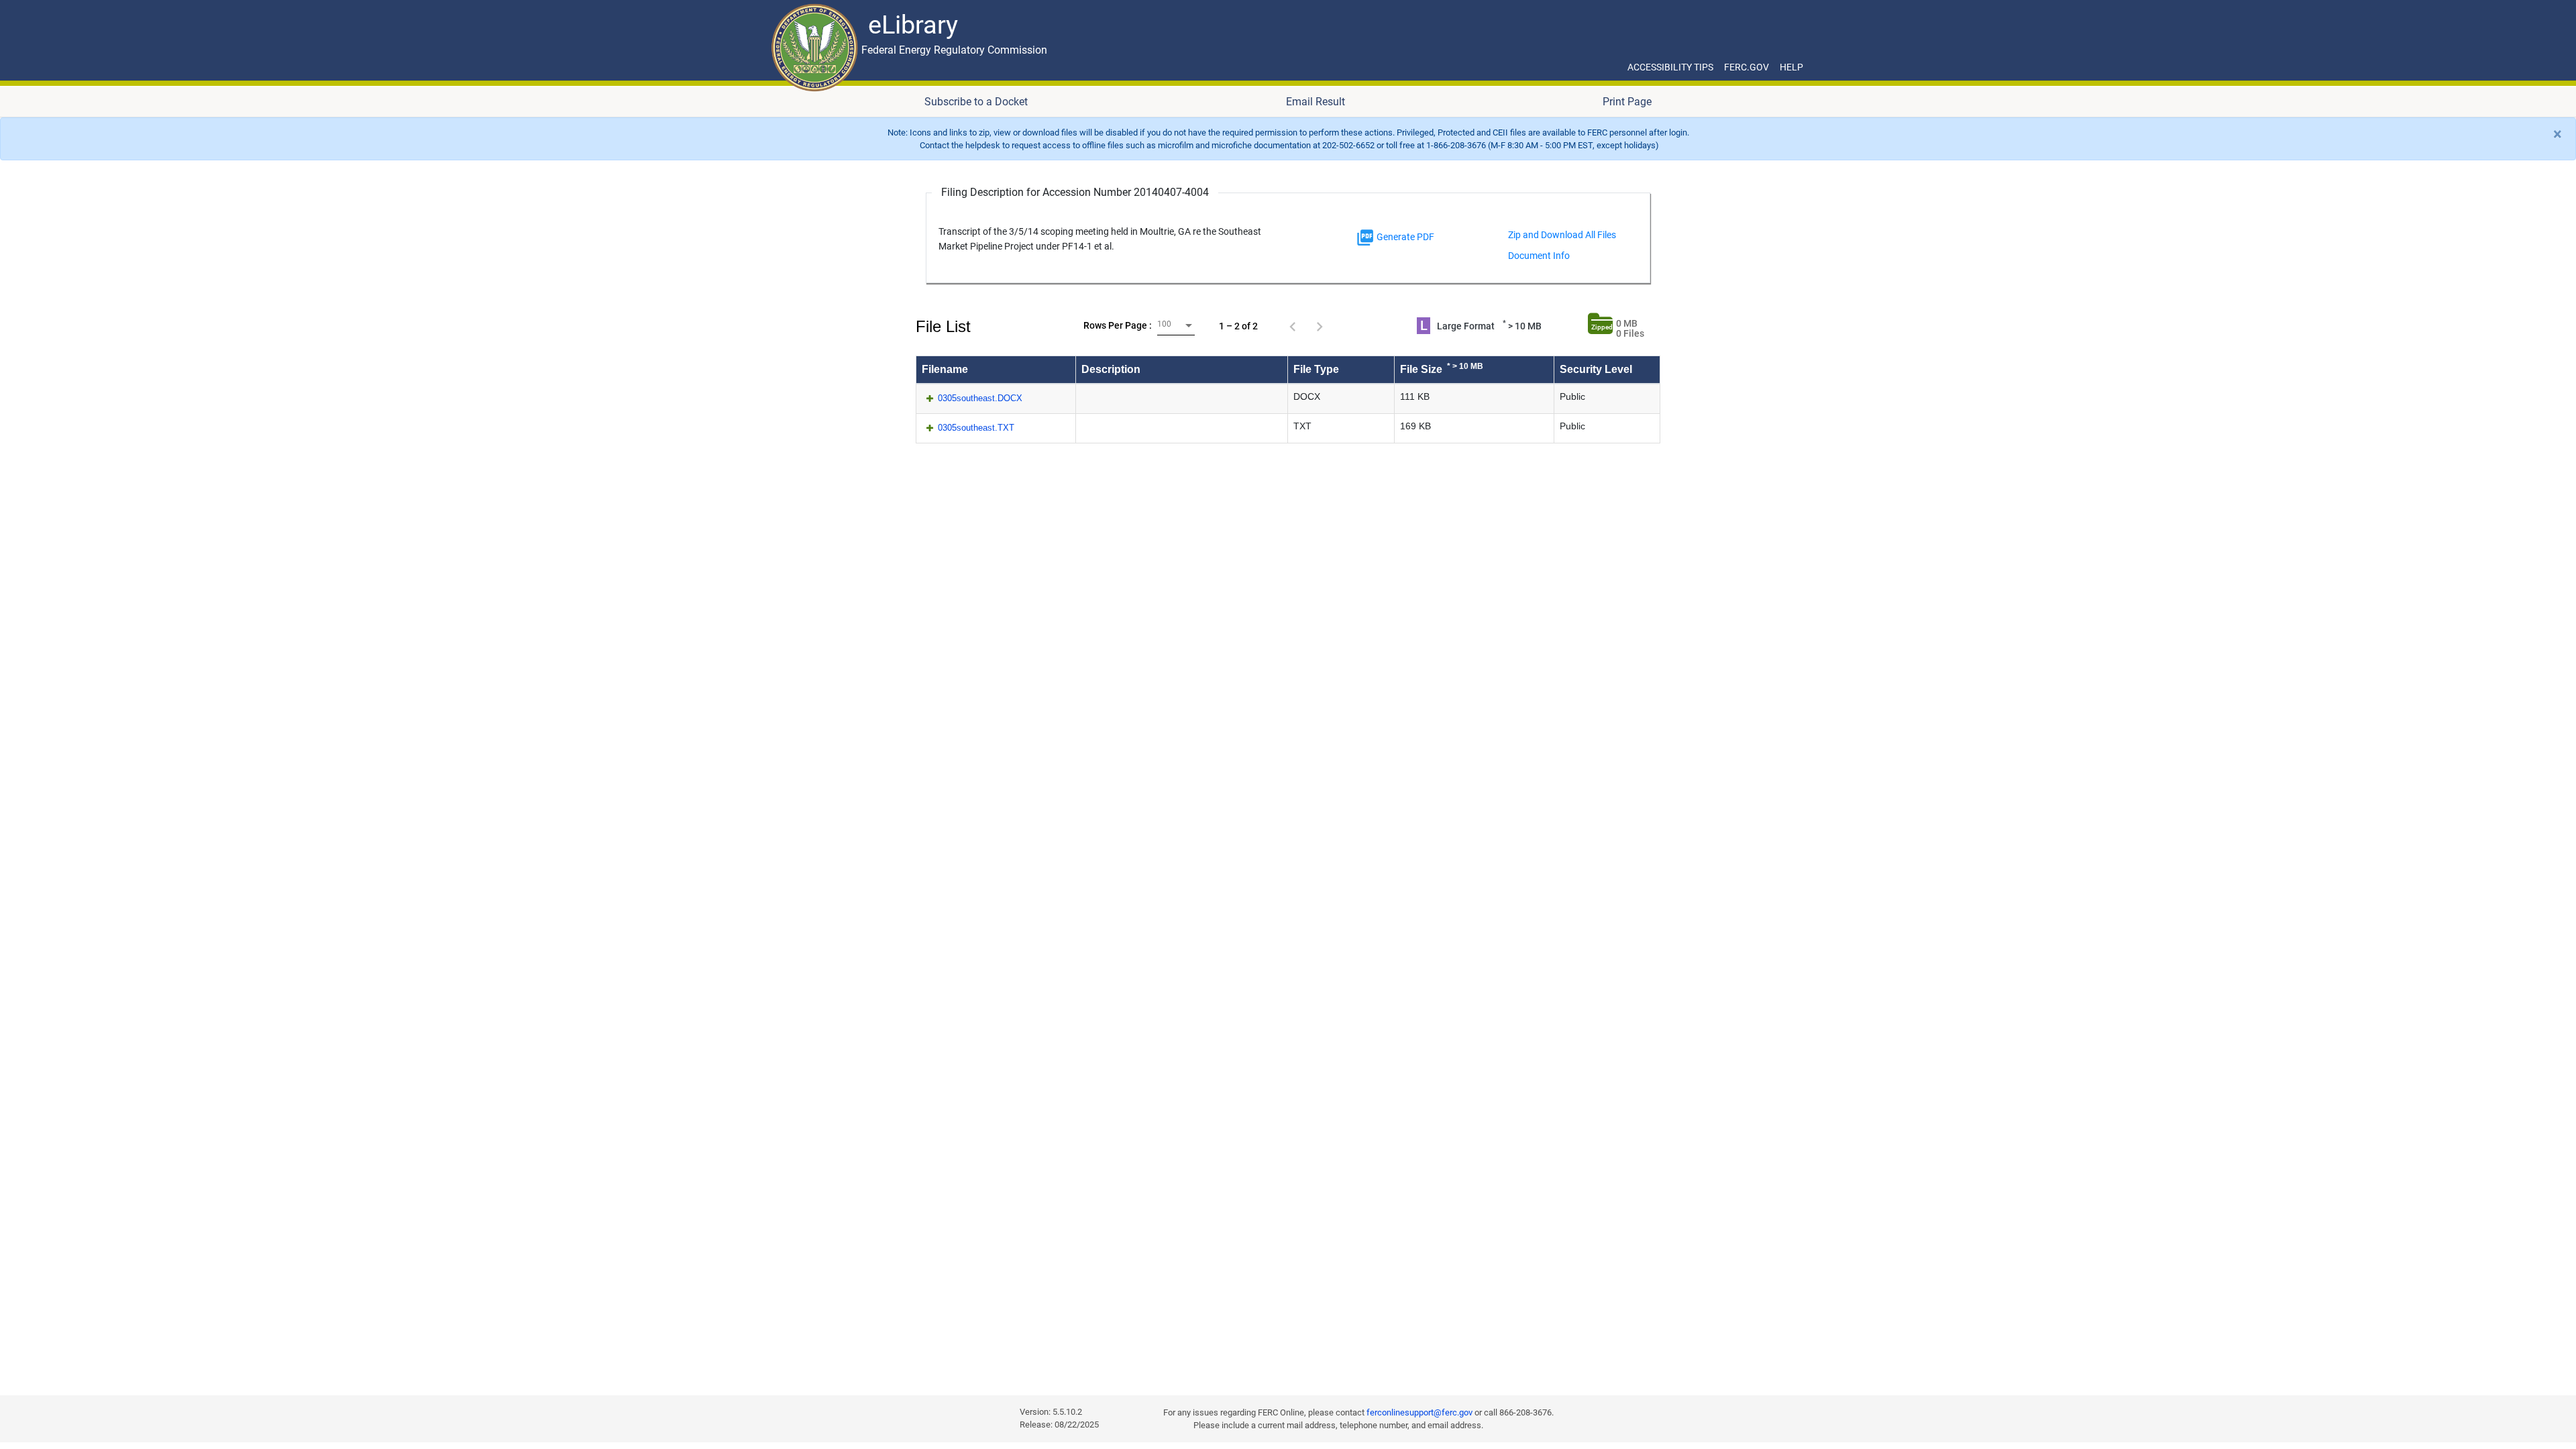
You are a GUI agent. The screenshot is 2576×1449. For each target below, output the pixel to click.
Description (1111, 369)
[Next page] (1320, 326)
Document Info (1539, 256)
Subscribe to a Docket (976, 102)
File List (943, 326)
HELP (1791, 67)
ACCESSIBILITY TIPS (1670, 67)
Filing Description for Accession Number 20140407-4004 (1075, 192)
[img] (1365, 237)
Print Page (1627, 102)
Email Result (1316, 102)
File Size (1442, 368)
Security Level (1596, 369)
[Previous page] (1293, 326)
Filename (945, 369)
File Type (1316, 369)
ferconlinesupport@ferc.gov (1419, 1412)
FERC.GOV (1747, 67)
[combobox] (1176, 326)
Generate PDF (1404, 237)
